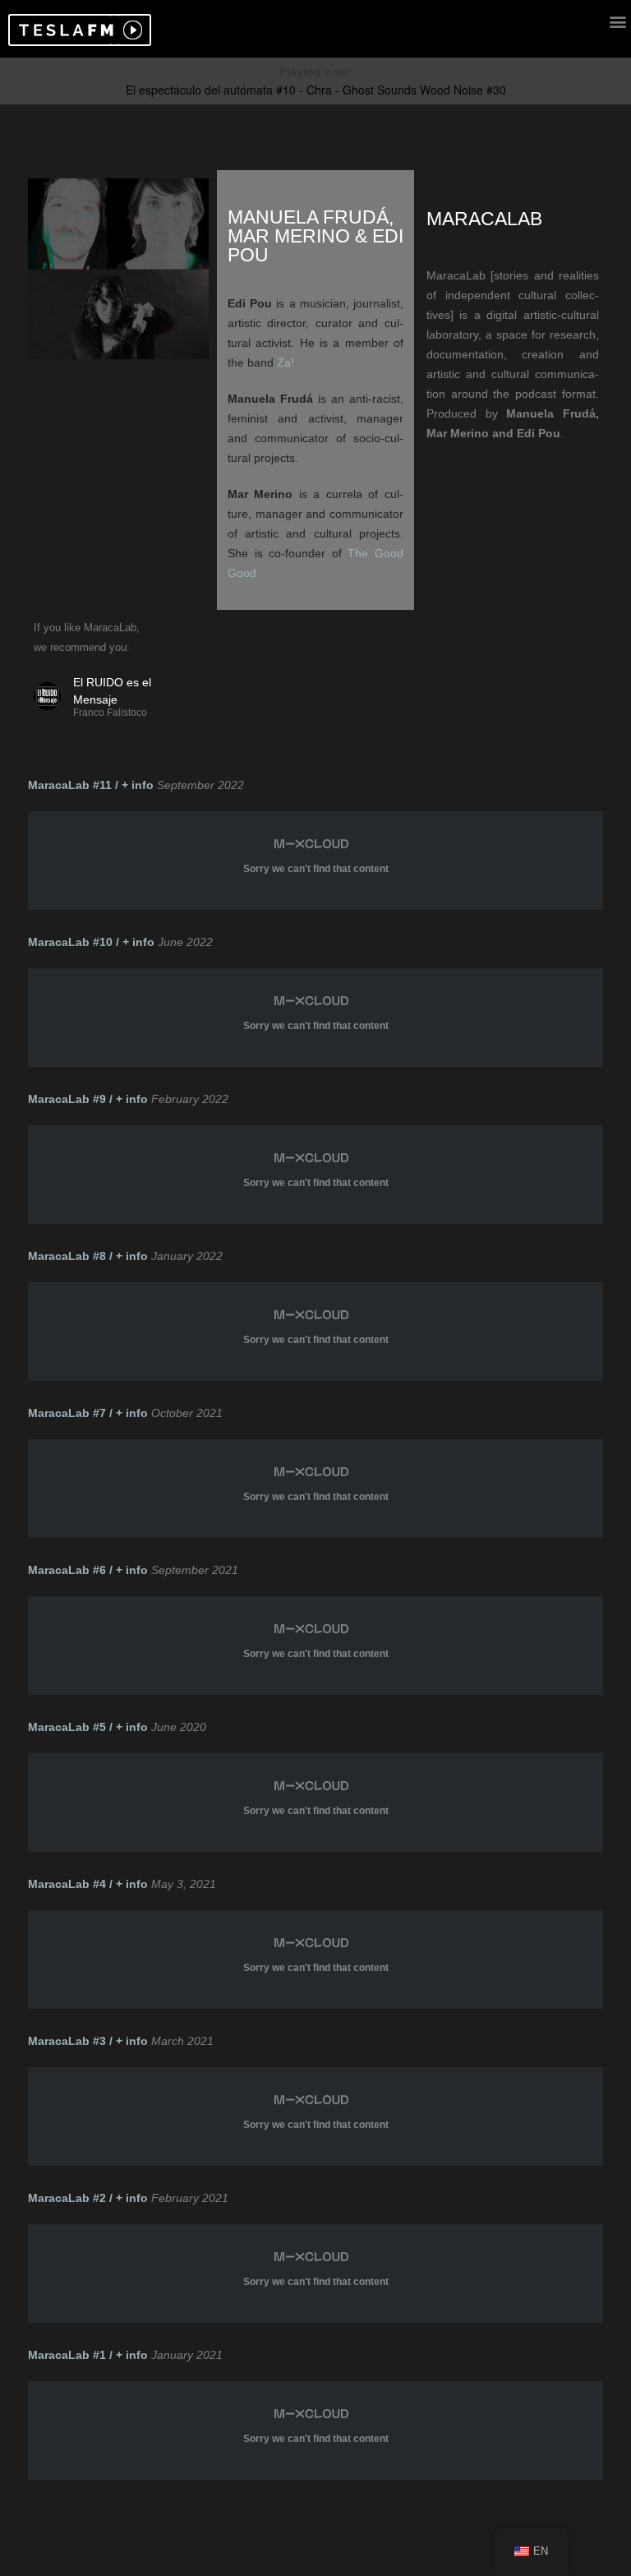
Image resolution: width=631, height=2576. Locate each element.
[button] (64, 30)
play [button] (131, 30)
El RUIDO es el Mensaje (112, 691)
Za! (286, 362)
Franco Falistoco (110, 713)
